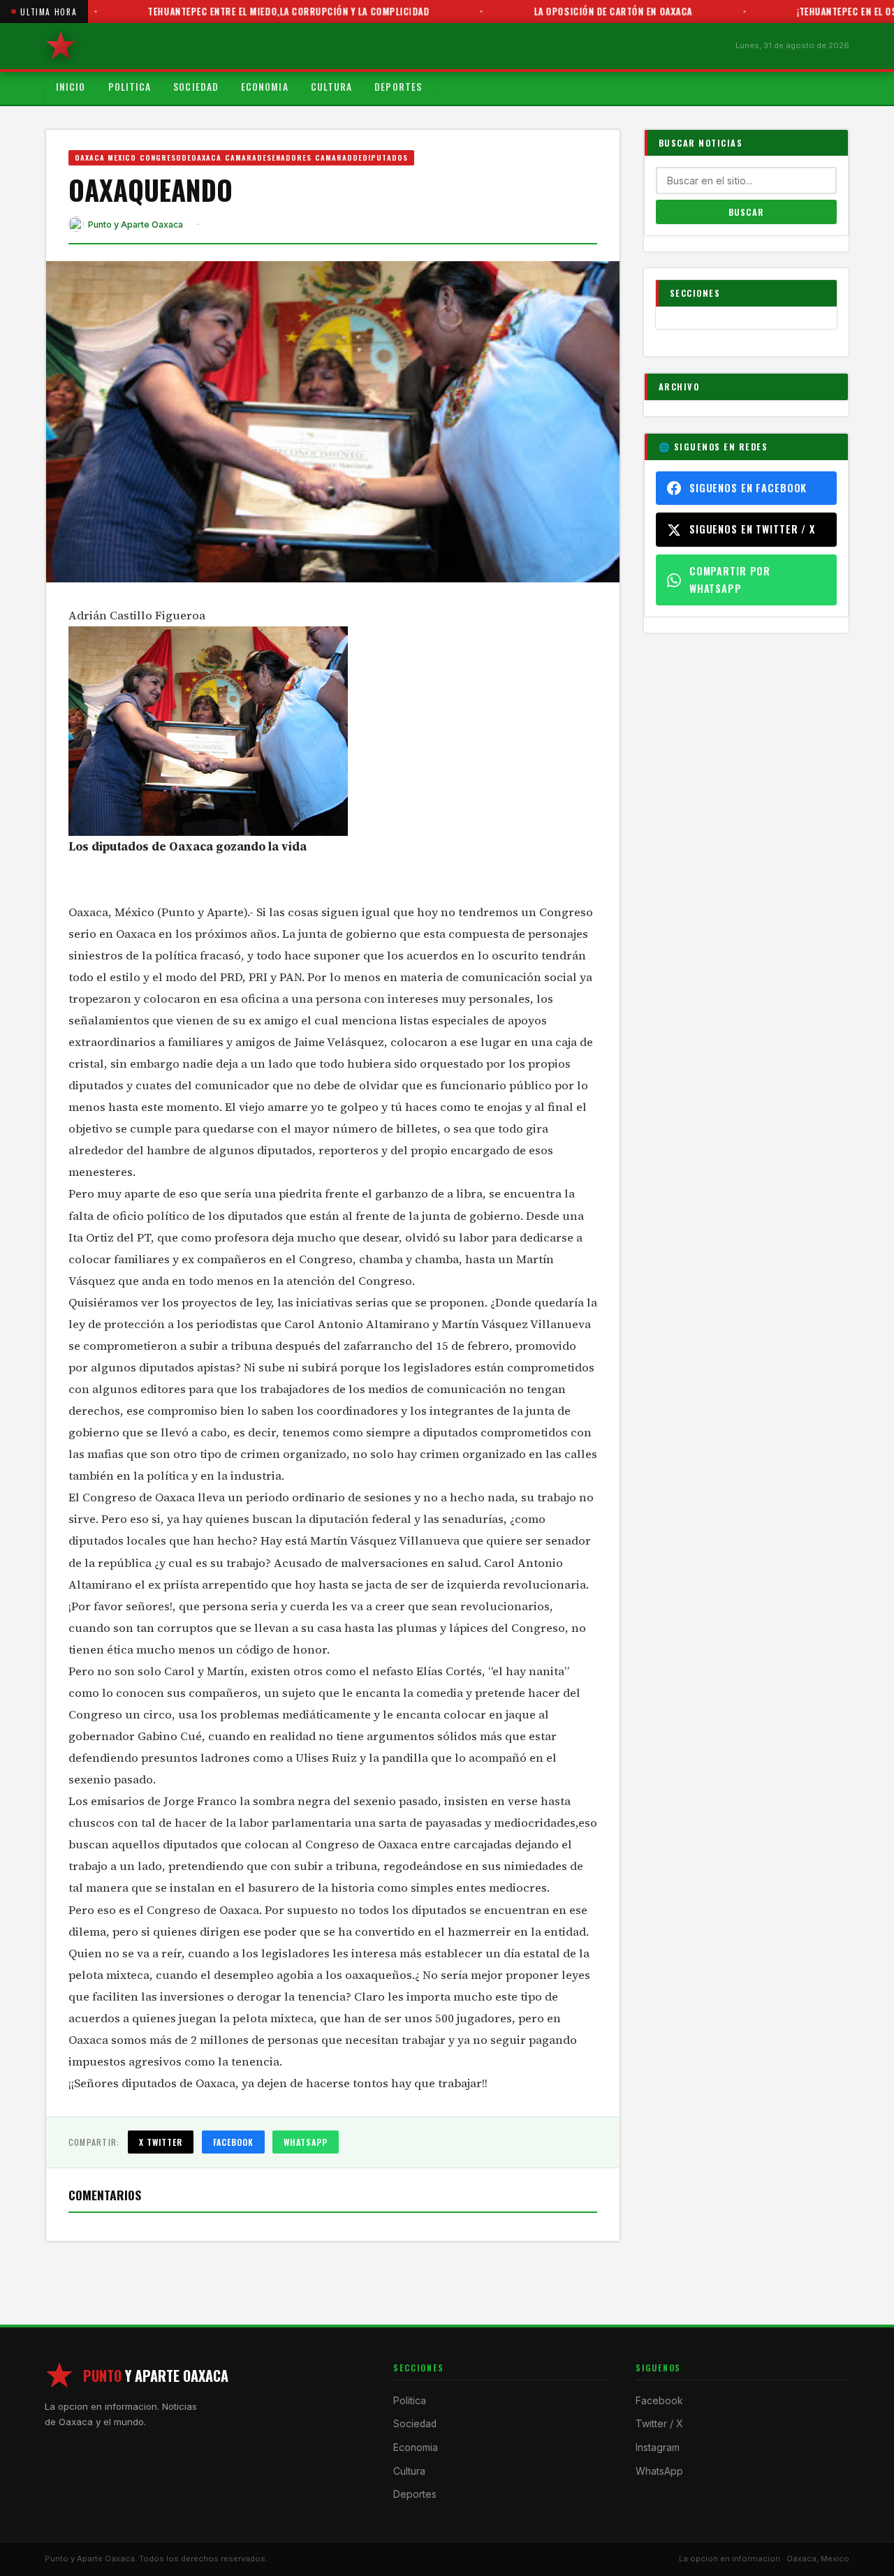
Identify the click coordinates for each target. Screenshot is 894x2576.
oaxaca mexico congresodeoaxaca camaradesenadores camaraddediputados (242, 157)
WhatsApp (306, 2142)
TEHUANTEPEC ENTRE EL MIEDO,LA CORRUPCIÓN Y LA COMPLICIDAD (244, 11)
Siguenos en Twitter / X (752, 529)
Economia (265, 87)
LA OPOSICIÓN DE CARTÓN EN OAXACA (569, 11)
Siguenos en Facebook (748, 488)
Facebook (234, 2142)
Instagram (658, 2448)
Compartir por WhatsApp (730, 579)
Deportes (398, 87)
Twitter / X (659, 2424)
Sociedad (196, 87)
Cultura (332, 87)
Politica (130, 87)
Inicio (71, 87)
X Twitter (161, 2142)
